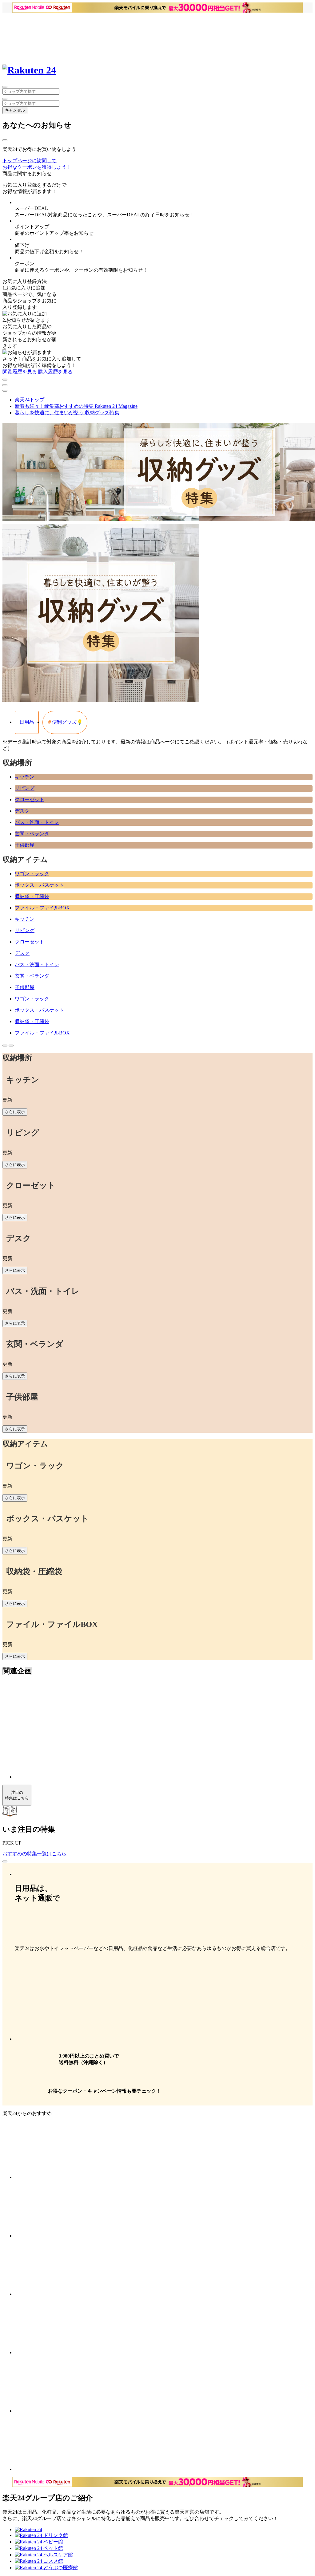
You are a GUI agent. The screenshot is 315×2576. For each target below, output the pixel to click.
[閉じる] (5, 140)
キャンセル (15, 110)
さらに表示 (15, 1112)
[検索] (5, 99)
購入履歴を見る (55, 372)
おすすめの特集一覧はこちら (34, 1854)
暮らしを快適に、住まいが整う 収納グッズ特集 (67, 413)
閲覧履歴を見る (20, 372)
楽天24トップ (30, 400)
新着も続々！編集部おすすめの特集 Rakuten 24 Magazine (76, 406)
